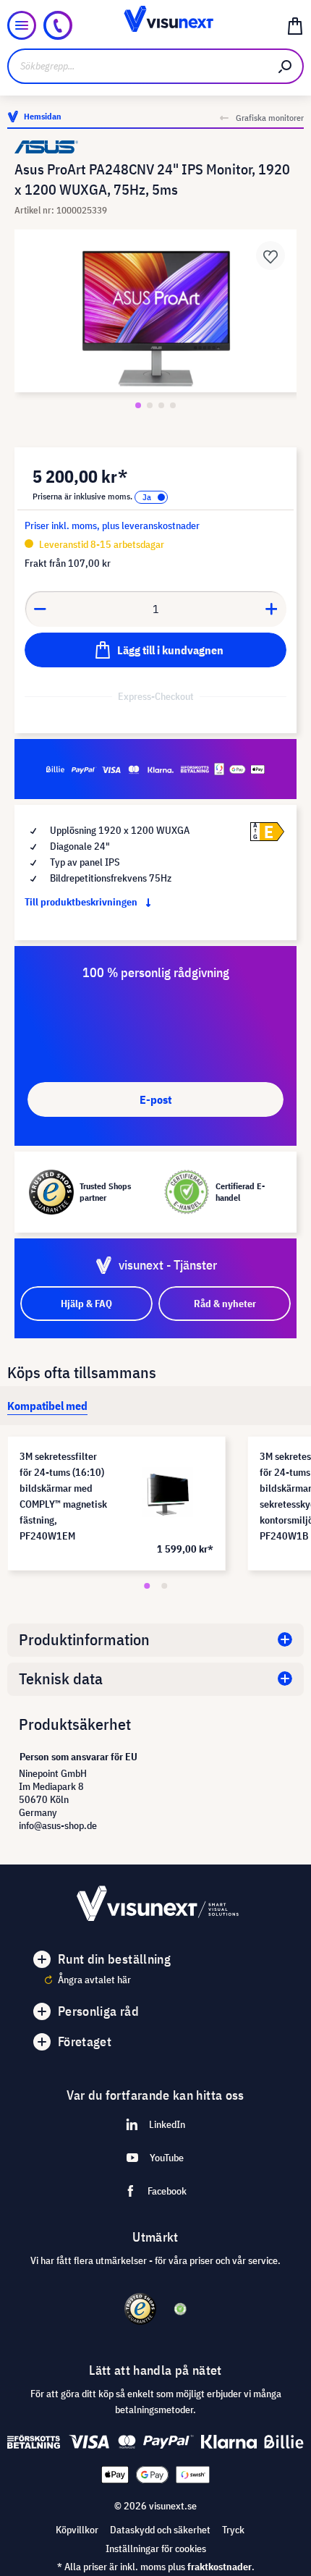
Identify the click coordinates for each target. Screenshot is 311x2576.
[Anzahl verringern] (40, 609)
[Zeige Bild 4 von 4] (173, 405)
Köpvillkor (77, 2530)
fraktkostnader (220, 2567)
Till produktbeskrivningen (82, 902)
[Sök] (286, 66)
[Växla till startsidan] (156, 25)
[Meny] (22, 25)
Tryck (233, 2530)
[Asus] (155, 147)
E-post (155, 1099)
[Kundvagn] (295, 25)
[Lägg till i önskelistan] (270, 256)
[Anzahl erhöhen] (272, 609)
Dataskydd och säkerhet (160, 2530)
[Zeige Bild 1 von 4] (138, 405)
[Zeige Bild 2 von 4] (150, 405)
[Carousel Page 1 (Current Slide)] (147, 1586)
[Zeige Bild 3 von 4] (161, 405)
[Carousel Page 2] (164, 1586)
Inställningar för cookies (156, 2548)
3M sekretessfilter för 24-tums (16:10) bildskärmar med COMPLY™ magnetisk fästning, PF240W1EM (63, 1496)
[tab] (47, 1406)
